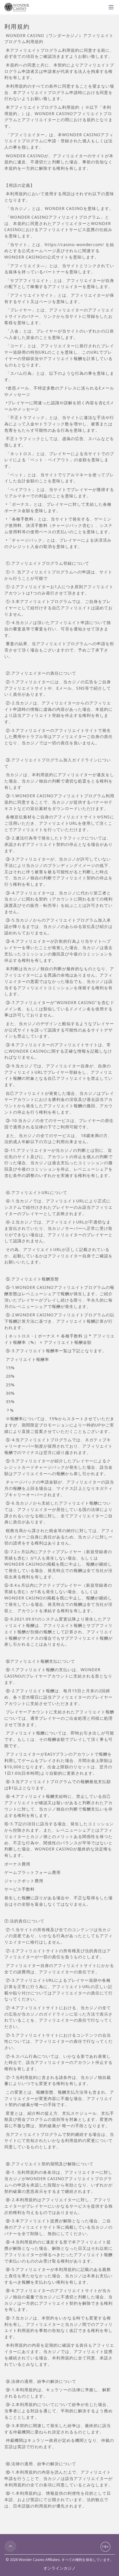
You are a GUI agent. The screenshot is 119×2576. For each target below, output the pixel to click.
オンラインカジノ (59, 2568)
